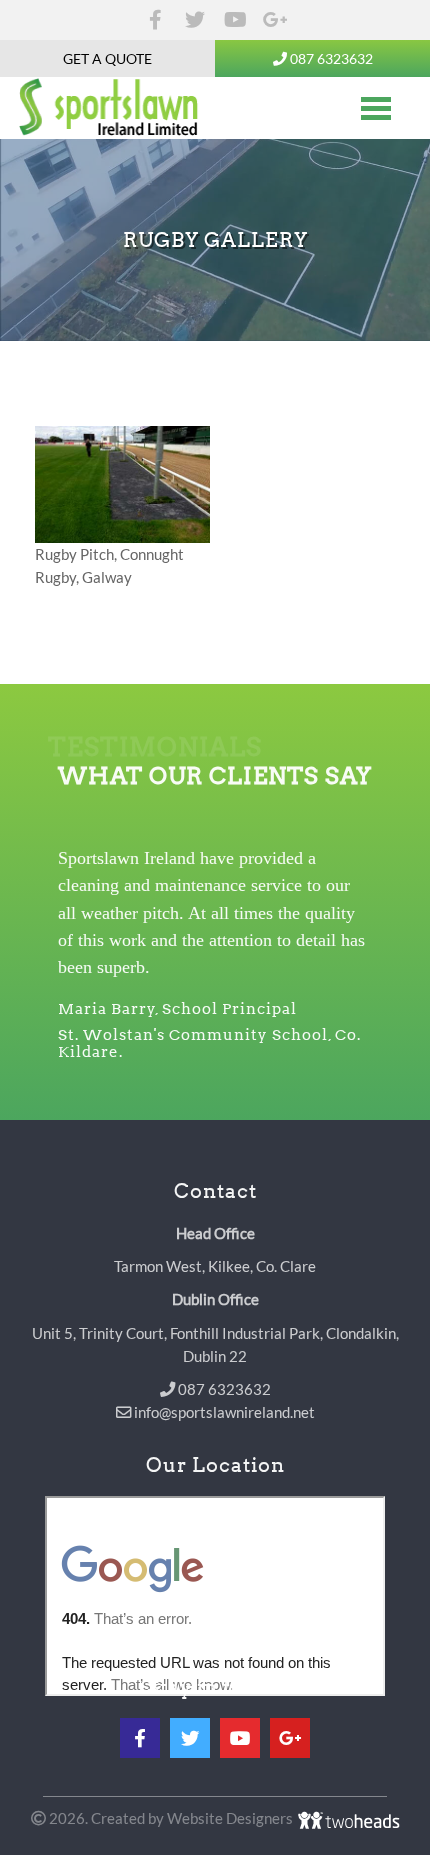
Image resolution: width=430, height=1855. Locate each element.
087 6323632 (330, 58)
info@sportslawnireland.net (223, 1412)
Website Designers (231, 1818)
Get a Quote (107, 58)
